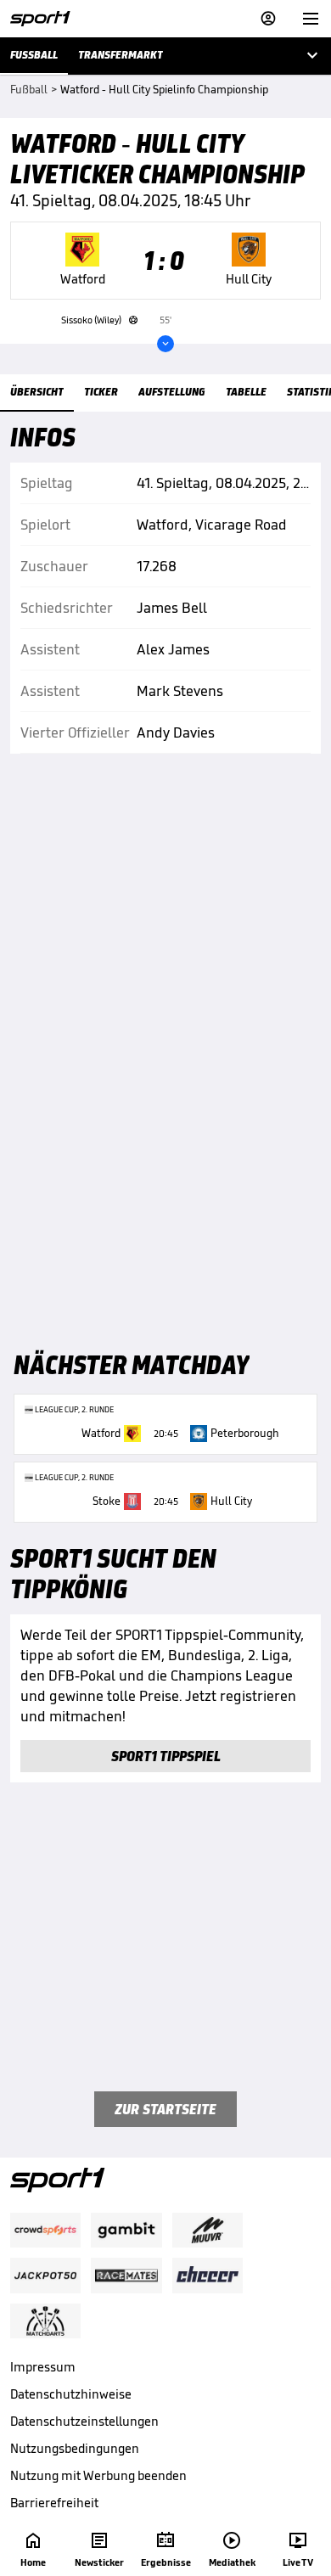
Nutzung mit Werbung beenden (98, 2475)
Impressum (43, 2367)
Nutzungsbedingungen (75, 2448)
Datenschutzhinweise (71, 2394)
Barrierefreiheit (54, 2503)
